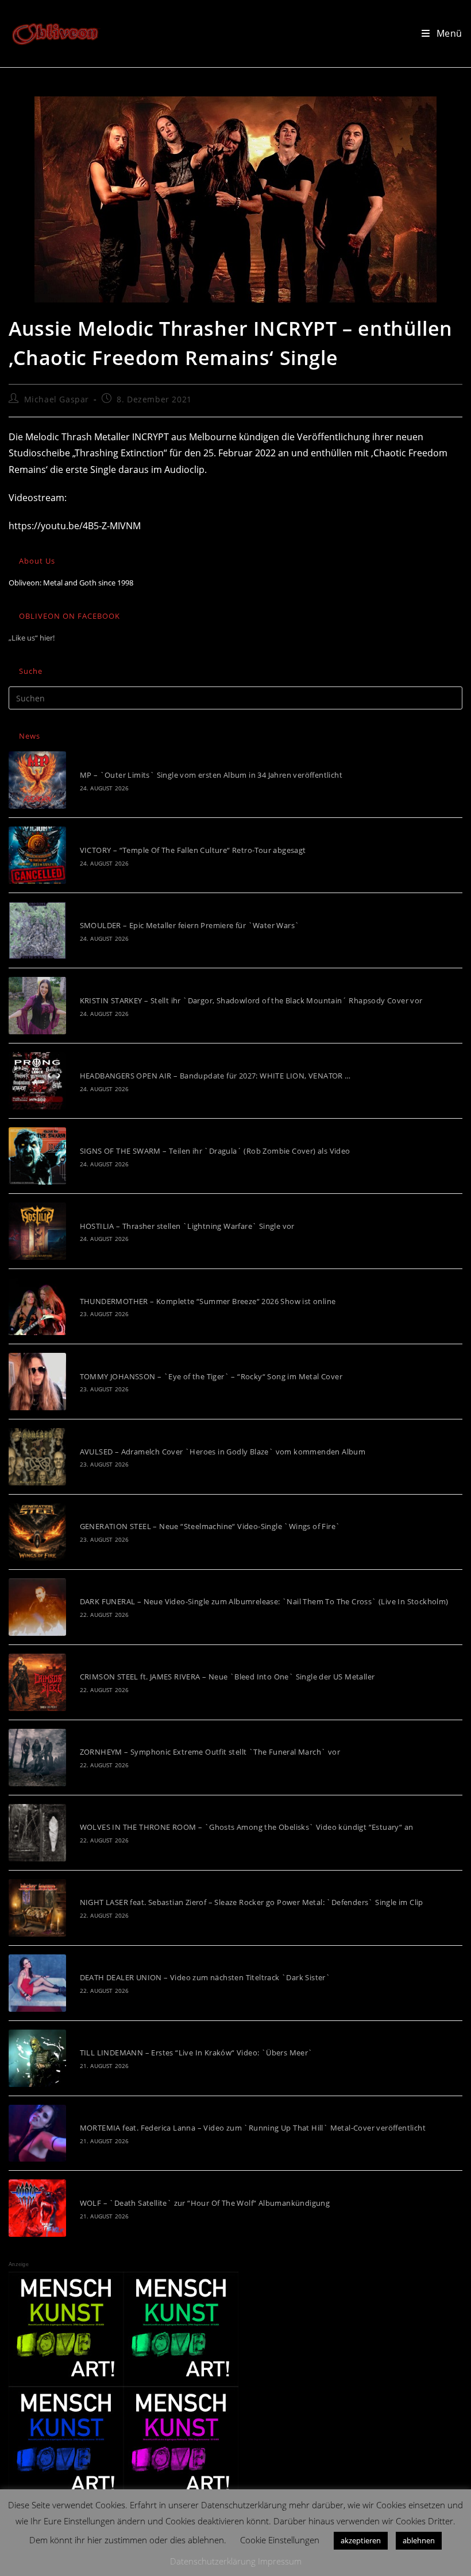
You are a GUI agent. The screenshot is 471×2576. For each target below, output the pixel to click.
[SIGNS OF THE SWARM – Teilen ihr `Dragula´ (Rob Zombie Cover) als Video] (37, 1156)
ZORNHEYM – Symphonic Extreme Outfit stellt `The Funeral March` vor (210, 1752)
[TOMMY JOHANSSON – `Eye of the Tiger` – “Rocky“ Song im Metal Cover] (37, 1382)
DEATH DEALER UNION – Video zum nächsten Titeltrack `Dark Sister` (205, 1977)
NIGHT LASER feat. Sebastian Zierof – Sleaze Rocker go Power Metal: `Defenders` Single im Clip (252, 1902)
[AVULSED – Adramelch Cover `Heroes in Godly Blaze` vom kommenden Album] (37, 1457)
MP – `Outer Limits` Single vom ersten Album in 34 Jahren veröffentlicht (211, 775)
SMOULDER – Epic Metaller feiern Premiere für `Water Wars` (190, 925)
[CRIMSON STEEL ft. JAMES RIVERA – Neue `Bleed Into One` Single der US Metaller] (37, 1682)
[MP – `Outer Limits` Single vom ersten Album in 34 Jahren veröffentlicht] (37, 780)
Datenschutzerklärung (213, 2561)
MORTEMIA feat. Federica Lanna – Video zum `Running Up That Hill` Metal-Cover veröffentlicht (253, 2128)
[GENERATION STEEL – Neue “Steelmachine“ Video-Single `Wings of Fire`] (37, 1532)
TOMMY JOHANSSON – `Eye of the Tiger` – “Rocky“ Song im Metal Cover (211, 1376)
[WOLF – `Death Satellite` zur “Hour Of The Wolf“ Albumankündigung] (37, 2208)
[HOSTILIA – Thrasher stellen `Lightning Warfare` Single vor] (37, 1231)
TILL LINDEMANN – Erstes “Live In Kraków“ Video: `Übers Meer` (196, 2053)
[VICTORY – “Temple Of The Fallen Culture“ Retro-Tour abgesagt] (37, 855)
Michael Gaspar (57, 399)
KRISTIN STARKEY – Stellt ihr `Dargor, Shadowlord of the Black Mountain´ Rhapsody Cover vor (251, 1000)
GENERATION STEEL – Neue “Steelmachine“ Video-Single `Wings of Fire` (210, 1526)
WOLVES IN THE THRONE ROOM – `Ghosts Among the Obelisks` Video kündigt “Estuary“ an (247, 1827)
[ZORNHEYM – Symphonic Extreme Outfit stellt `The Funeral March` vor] (37, 1758)
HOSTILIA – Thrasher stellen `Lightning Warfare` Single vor (187, 1226)
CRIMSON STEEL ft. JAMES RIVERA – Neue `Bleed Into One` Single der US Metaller (227, 1677)
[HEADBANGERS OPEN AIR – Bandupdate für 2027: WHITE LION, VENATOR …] (37, 1081)
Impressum (280, 2561)
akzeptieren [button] (361, 2540)
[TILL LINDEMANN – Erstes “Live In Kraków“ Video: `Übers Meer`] (37, 2058)
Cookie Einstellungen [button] (280, 2540)
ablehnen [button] (419, 2540)
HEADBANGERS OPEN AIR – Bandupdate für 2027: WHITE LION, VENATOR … (215, 1076)
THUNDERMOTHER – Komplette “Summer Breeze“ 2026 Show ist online (208, 1301)
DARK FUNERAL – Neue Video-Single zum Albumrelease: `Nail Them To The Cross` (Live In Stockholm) (264, 1601)
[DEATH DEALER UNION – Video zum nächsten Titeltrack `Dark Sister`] (37, 1983)
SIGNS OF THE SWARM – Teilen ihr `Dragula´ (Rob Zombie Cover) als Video (215, 1151)
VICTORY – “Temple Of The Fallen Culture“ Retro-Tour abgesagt (193, 850)
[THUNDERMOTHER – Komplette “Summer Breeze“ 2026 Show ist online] (37, 1306)
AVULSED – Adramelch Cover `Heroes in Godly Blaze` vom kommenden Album (223, 1452)
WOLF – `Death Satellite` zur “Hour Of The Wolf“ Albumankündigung (205, 2203)
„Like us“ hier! (32, 638)
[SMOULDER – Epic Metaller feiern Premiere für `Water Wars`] (37, 930)
